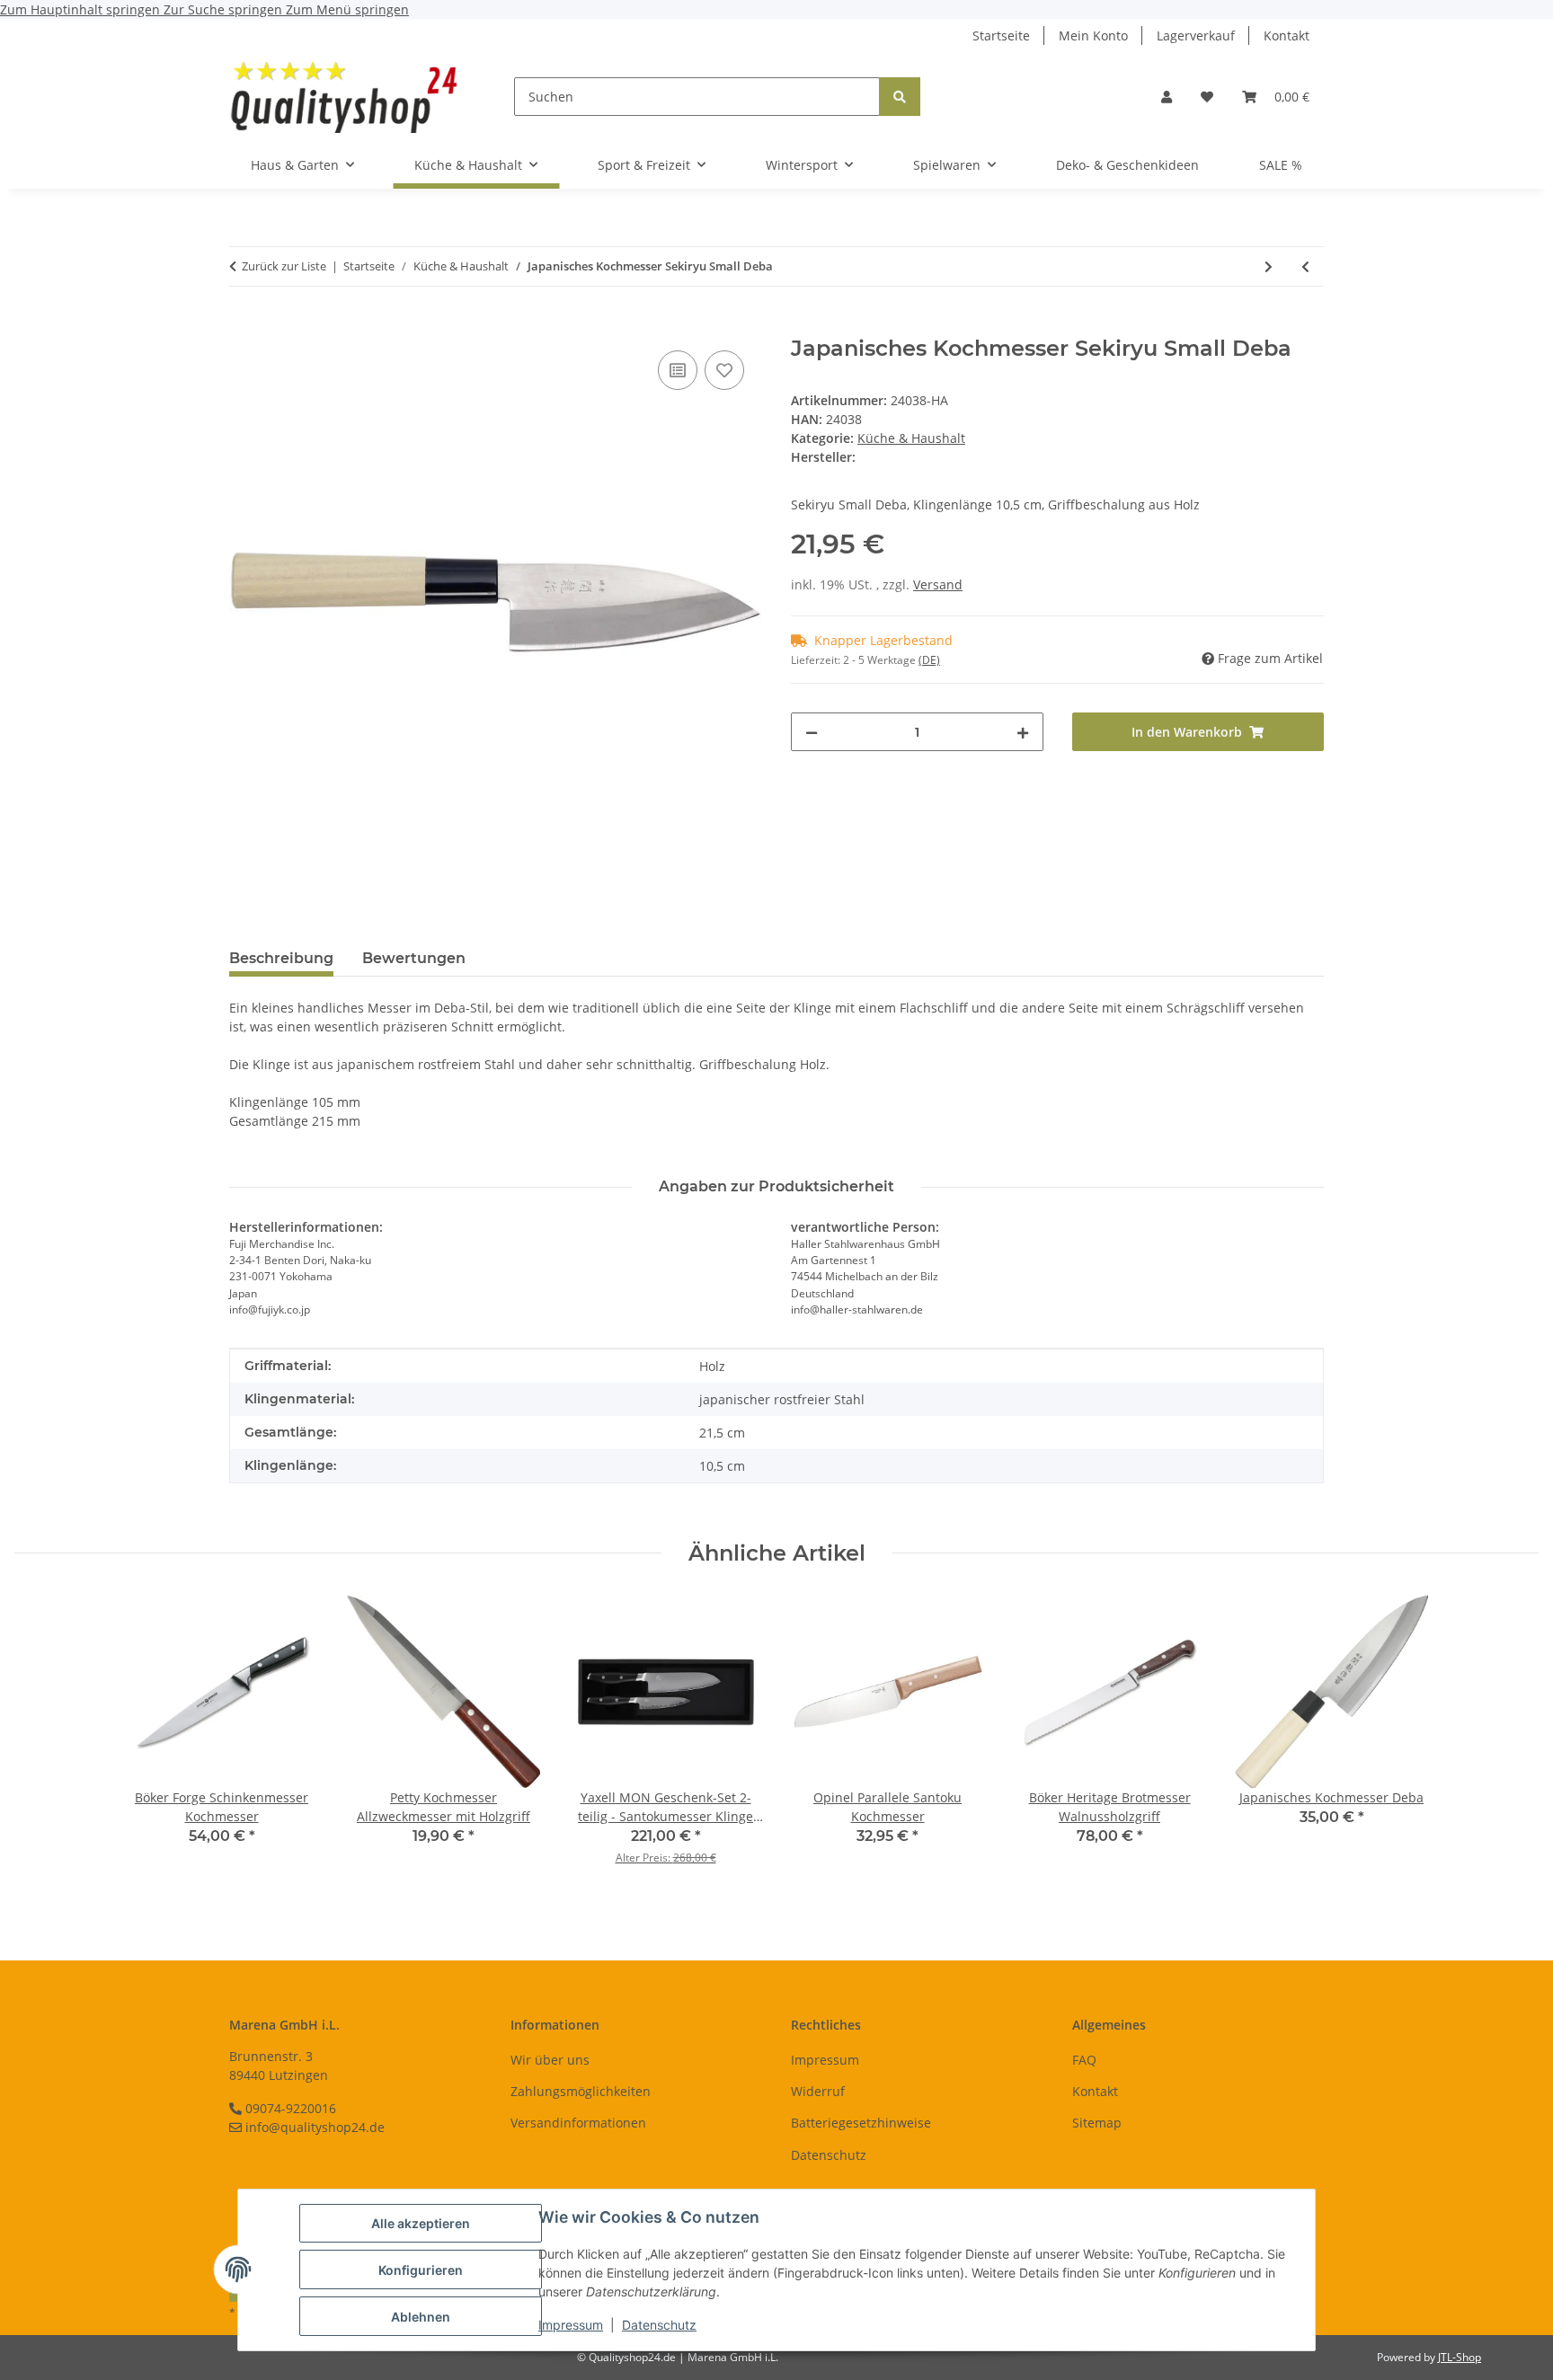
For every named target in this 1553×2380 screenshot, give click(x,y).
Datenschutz (659, 2325)
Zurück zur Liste (284, 266)
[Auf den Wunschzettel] (724, 370)
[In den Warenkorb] (244, 326)
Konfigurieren (421, 2270)
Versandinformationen (578, 2123)
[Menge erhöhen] (1023, 732)
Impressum (571, 2325)
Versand (938, 584)
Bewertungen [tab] (414, 958)
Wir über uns (550, 2060)
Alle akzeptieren (421, 2223)
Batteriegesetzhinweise (861, 2123)
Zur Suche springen (225, 9)
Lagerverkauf (1196, 35)
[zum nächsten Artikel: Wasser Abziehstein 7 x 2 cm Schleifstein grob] (1269, 266)
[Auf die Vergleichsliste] (678, 370)
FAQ (1084, 2060)
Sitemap (1097, 2123)
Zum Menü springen (347, 9)
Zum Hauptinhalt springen (82, 9)
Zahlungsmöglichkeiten (581, 2091)
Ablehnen (421, 2317)
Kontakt (1287, 35)
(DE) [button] (929, 660)
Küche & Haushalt (911, 438)
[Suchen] (900, 97)
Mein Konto (1093, 35)
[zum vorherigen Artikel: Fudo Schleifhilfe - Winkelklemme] (1305, 266)
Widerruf (818, 2091)
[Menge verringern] (812, 732)
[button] (1167, 97)
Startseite (1001, 35)
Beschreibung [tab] (281, 958)
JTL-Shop (1460, 2357)
